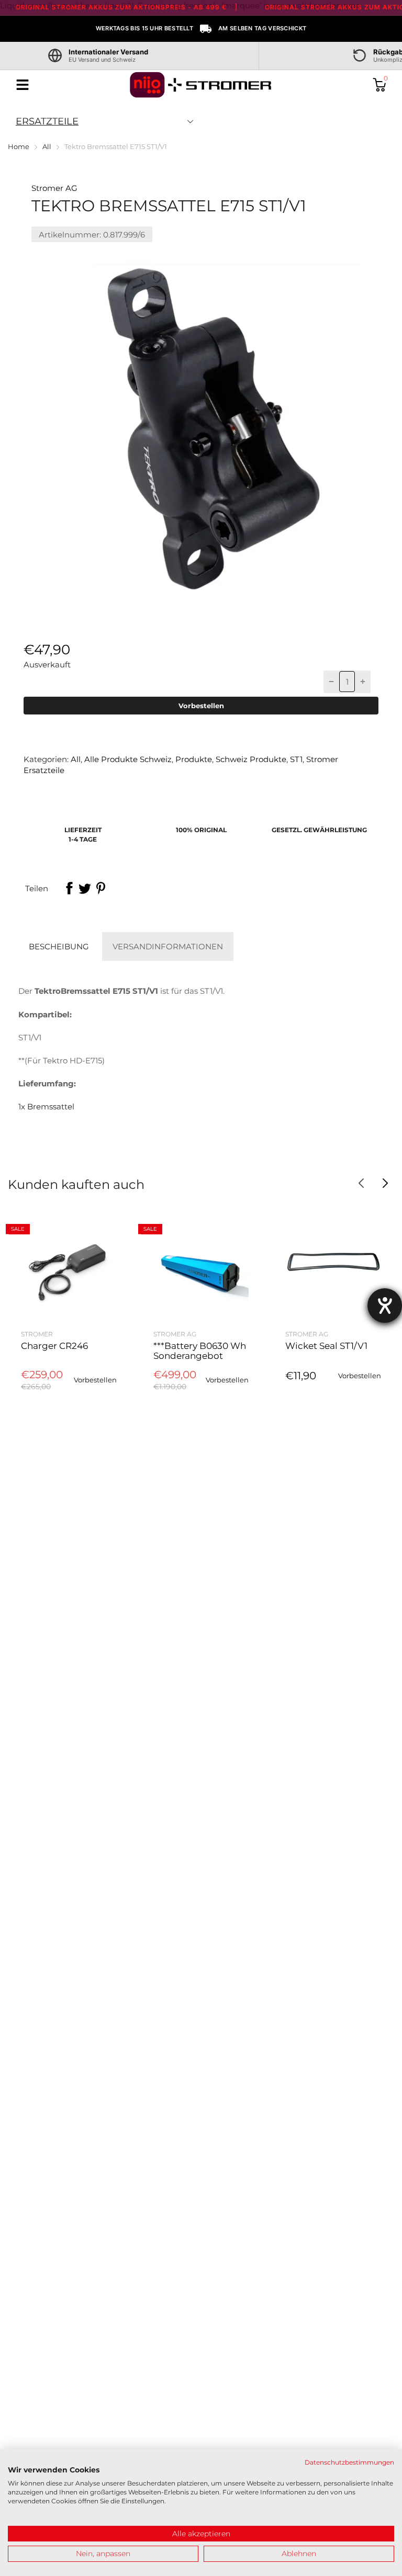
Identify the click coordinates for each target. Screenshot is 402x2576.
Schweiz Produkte (250, 759)
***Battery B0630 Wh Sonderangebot (200, 1351)
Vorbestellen (201, 706)
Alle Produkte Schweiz (127, 759)
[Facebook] (69, 888)
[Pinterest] (100, 888)
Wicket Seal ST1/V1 (326, 1346)
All (75, 759)
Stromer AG (54, 188)
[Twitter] (85, 888)
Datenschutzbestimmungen (349, 2462)
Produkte (193, 759)
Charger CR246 (54, 1346)
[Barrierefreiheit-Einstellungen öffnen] (385, 1306)
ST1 (295, 759)
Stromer (37, 1334)
